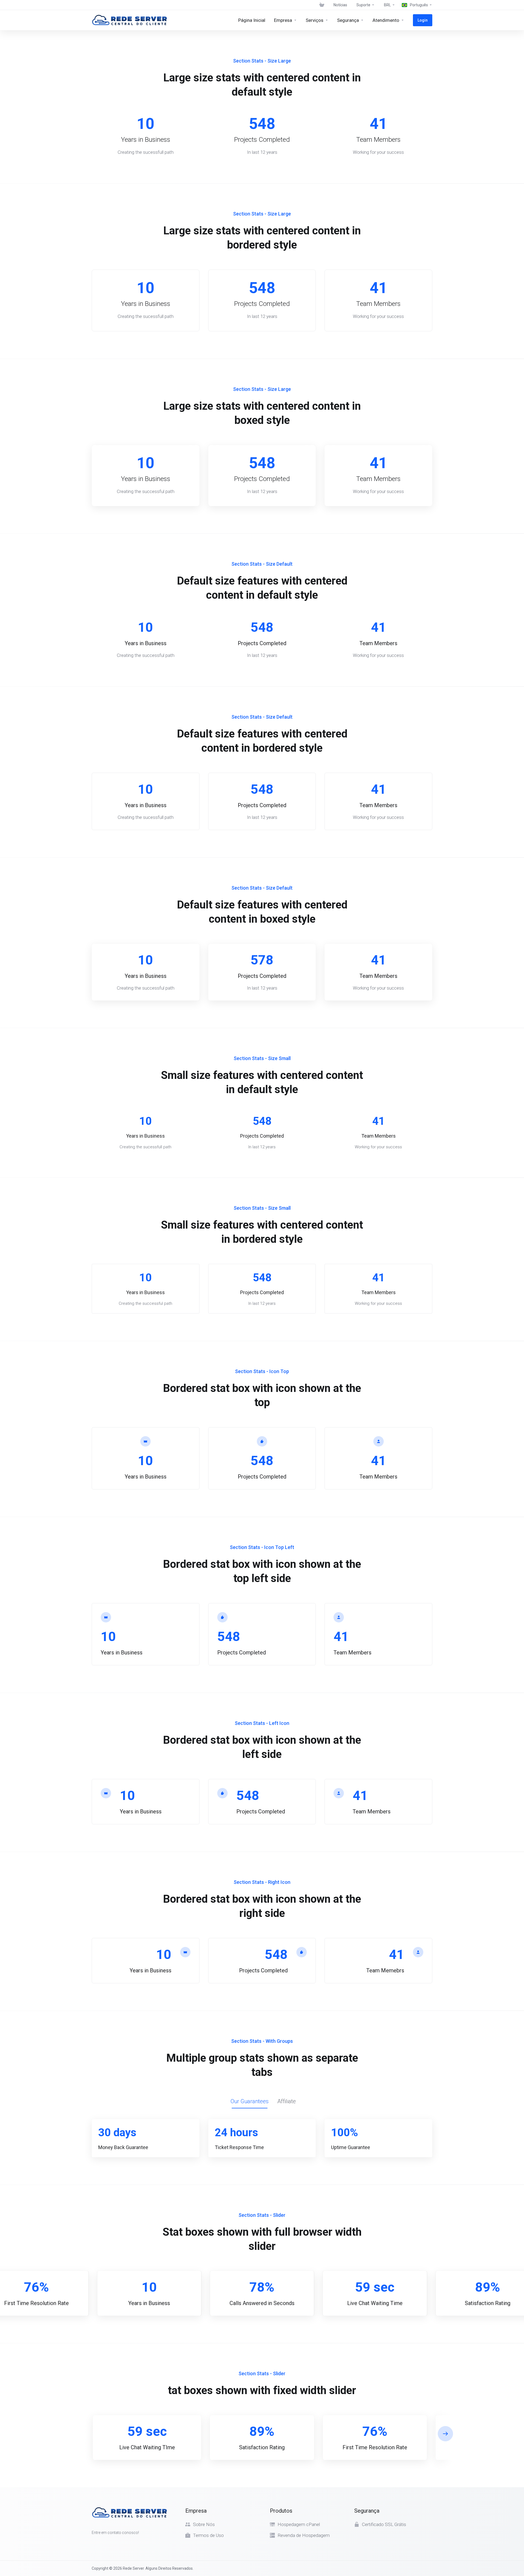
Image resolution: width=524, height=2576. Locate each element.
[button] (445, 2434)
